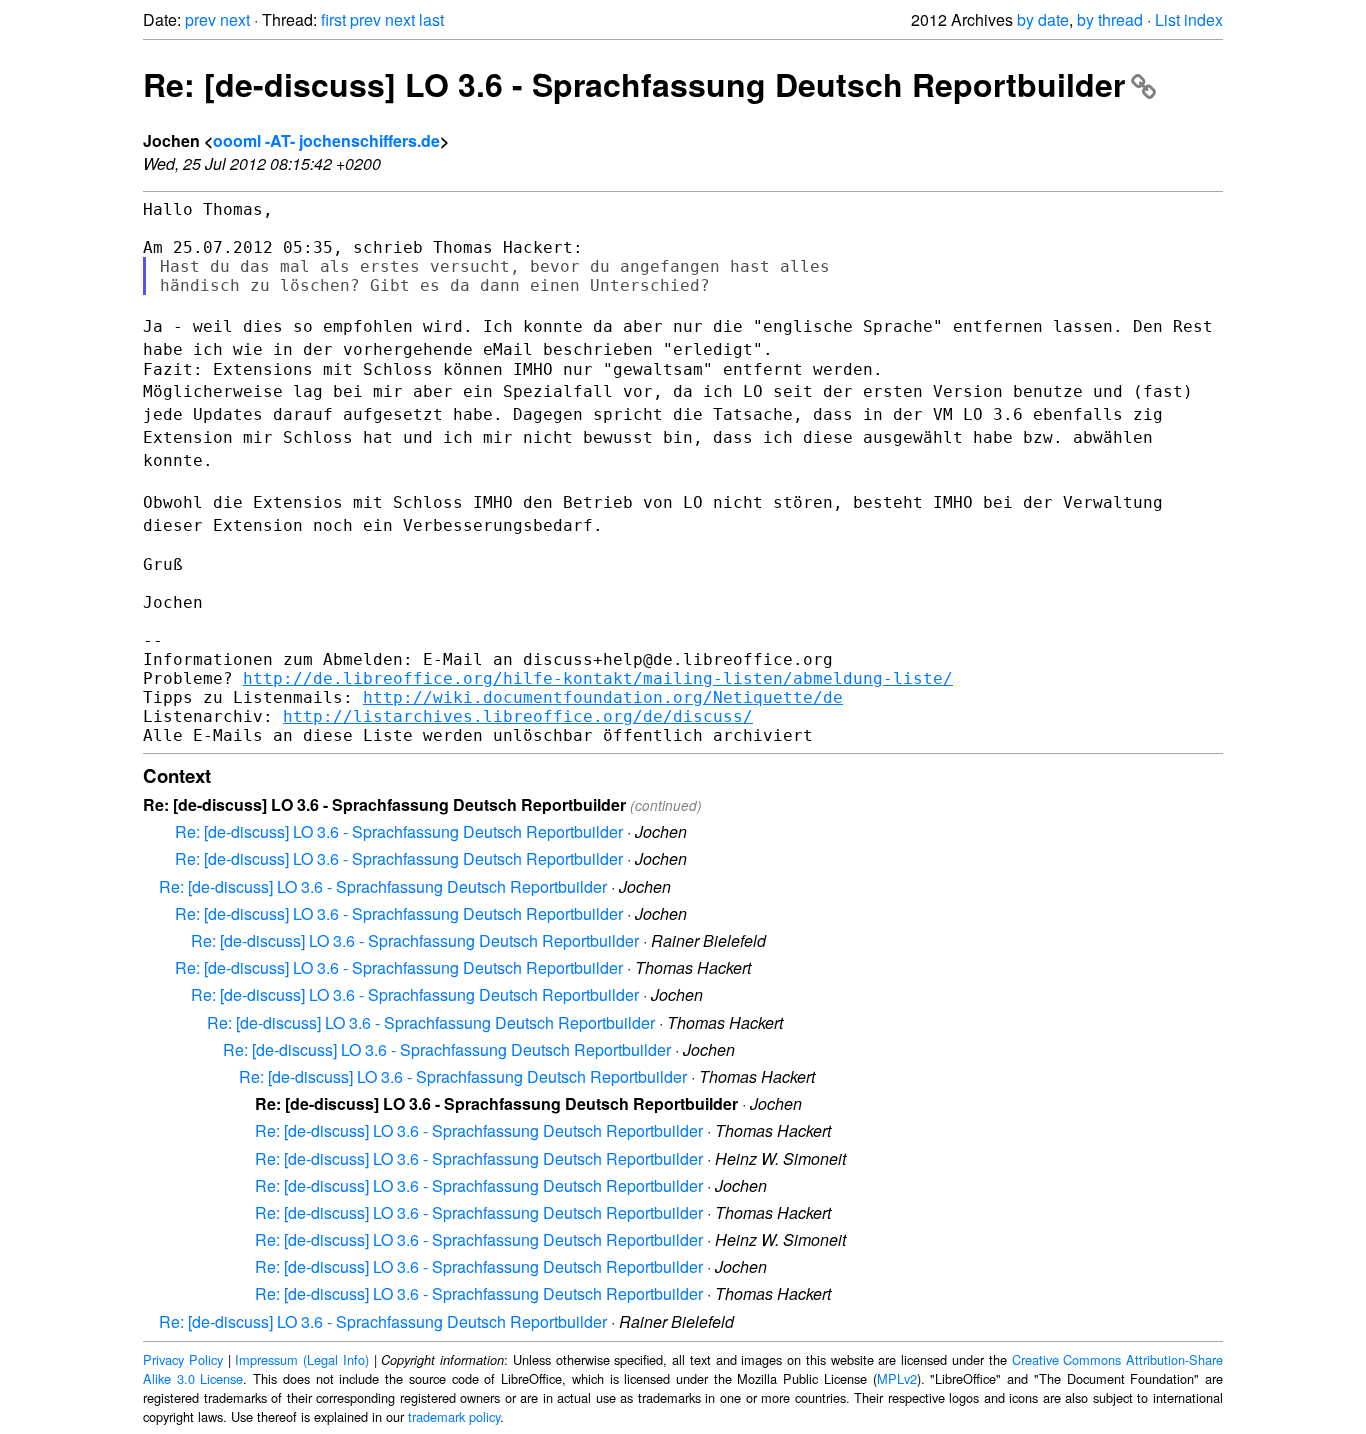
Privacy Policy (183, 1359)
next (235, 19)
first (333, 19)
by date (1043, 19)
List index (1189, 19)
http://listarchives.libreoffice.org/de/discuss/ (518, 716)
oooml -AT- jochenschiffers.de (326, 140)
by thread (1110, 19)
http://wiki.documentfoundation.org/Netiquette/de (603, 697)
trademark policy (454, 1416)
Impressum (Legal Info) (302, 1359)
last (431, 19)
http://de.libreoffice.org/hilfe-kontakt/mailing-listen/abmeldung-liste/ (598, 678)
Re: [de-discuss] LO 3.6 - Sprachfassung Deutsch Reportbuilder (634, 84)
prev (200, 19)
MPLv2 (897, 1378)
